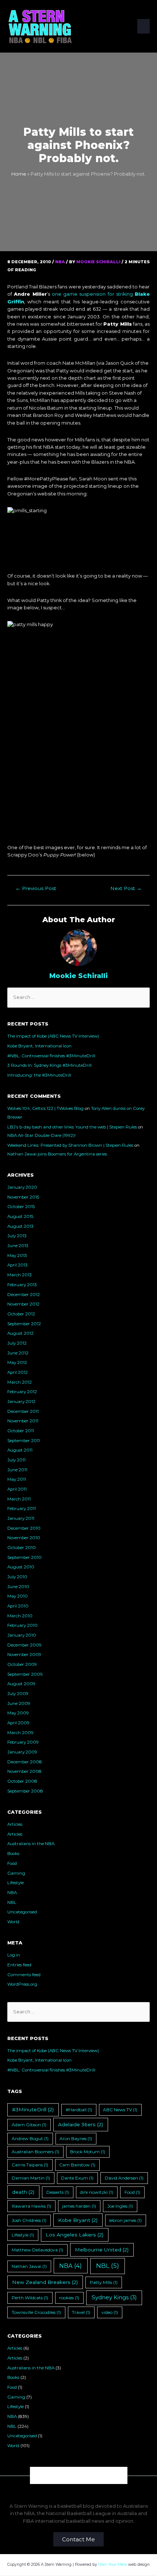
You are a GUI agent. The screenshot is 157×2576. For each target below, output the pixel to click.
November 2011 (23, 1421)
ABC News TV (120, 2110)
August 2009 (21, 1684)
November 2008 (24, 1771)
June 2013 (18, 1246)
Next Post (126, 888)
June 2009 (19, 1703)
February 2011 (22, 1509)
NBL (12, 1902)
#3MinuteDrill (33, 2109)
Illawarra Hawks (31, 2206)
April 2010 (18, 1606)
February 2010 (22, 1625)
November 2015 (23, 1197)
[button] (78, 2539)
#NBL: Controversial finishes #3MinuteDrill (51, 1056)
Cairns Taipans (30, 2165)
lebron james (125, 2220)
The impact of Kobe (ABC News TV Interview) (53, 1036)
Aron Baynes (76, 2138)
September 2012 (24, 1324)
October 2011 (21, 1431)
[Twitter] (79, 2475)
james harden (79, 2206)
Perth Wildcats (30, 2298)
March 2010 (20, 1616)
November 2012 (23, 1304)
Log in (14, 1955)
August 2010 (21, 1567)
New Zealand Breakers (45, 2282)
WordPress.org (22, 1984)
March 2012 (20, 1382)
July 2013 (17, 1236)
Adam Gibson (29, 2125)
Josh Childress (29, 2220)
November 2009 (24, 1655)
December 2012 (24, 1295)
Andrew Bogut (30, 2138)
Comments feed (24, 1975)
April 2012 (18, 1372)
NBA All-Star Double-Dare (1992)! (41, 1135)
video (110, 2312)
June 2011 (17, 1470)
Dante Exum (77, 2178)
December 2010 (24, 1528)
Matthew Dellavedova (37, 2250)
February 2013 (22, 1285)
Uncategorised (22, 1912)
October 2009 (22, 1664)
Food (12, 1863)
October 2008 (22, 1781)
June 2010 (18, 1587)
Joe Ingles (120, 2206)
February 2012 (22, 1392)
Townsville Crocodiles (36, 2312)
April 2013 (18, 1265)
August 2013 (20, 1226)
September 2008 (25, 1791)
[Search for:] (78, 997)
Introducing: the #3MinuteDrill (39, 1075)
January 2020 (22, 1187)
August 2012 (20, 1333)
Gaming (16, 1873)
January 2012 (21, 1402)
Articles (15, 1824)
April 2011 (17, 1489)
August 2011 (20, 1450)
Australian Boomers (35, 2152)
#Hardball (79, 2110)
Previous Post (36, 888)
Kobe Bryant (78, 2220)
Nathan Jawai (29, 2266)
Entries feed (19, 1965)
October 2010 (22, 1548)
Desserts (58, 2192)
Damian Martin (31, 2178)
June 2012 (18, 1353)
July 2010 (17, 1577)
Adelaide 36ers (81, 2124)
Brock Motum (88, 2152)
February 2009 (23, 1742)
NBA (60, 262)
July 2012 (17, 1343)
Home (19, 174)
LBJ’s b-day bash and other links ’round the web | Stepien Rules (72, 1127)
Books (13, 1854)
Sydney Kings (114, 2297)
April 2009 (18, 1723)
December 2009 (24, 1645)
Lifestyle (16, 1883)
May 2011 (17, 1479)
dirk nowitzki (97, 2192)
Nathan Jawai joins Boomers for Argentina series (57, 1154)
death (23, 2192)
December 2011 (23, 1411)
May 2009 (18, 1713)
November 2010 (24, 1538)
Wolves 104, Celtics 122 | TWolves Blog (45, 1108)
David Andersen (124, 2178)
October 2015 (21, 1207)
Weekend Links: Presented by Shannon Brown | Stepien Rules (70, 1145)
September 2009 (25, 1674)
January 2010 (22, 1635)
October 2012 (21, 1314)
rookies (69, 2298)
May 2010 (18, 1596)
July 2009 (18, 1694)
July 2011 (16, 1460)
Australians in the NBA (31, 1844)
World (13, 1922)
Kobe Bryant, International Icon (39, 1046)
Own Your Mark (113, 2564)
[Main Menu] (143, 26)
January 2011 (21, 1518)
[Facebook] (60, 2475)
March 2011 (19, 1499)
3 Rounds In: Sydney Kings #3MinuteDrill (49, 1065)
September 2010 (24, 1557)
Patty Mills (104, 2282)
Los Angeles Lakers (74, 2235)
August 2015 (20, 1216)
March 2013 (20, 1275)
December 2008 (25, 1762)
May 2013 (17, 1256)
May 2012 (17, 1362)
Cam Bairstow (77, 2165)
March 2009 (20, 1733)
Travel (81, 2312)
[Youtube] (97, 2475)
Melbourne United (102, 2250)
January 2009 (22, 1752)
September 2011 (24, 1441)
